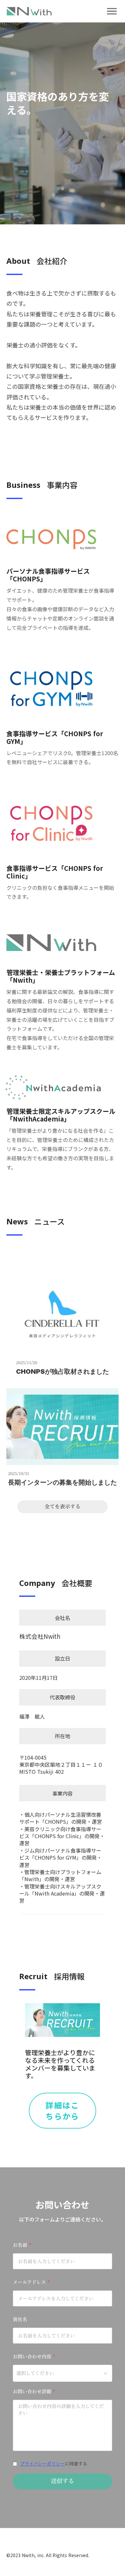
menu (112, 11)
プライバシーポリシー (42, 2464)
